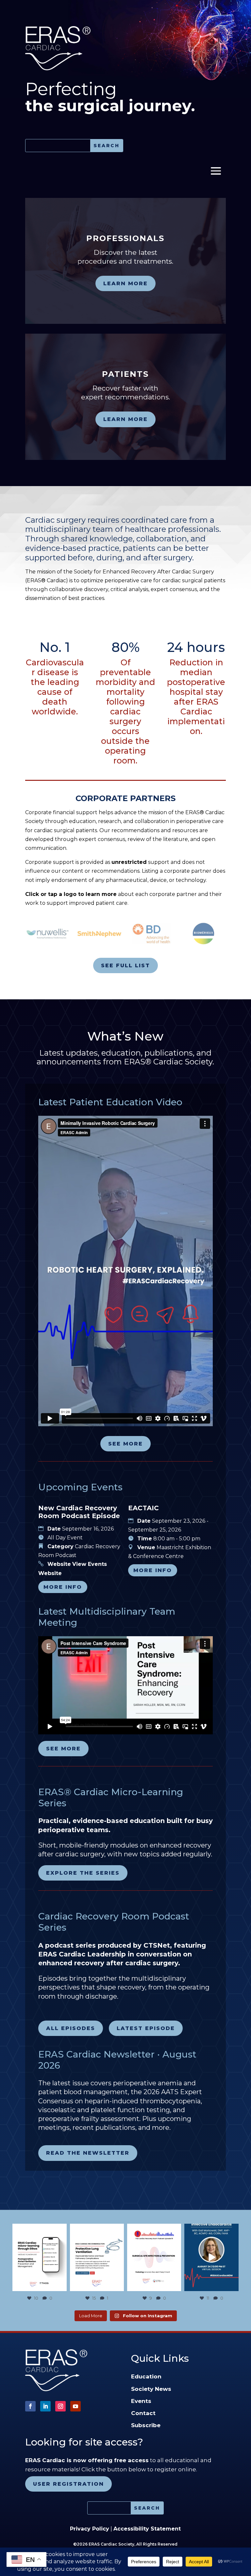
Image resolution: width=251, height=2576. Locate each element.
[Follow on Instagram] (60, 2406)
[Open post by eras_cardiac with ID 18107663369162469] (97, 2258)
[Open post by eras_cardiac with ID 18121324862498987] (39, 2258)
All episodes (71, 2028)
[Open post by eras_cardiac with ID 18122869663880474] (154, 2258)
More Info (63, 1587)
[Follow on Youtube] (75, 2406)
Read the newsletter (88, 2153)
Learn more (125, 283)
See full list (125, 965)
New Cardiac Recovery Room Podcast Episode (79, 1512)
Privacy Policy (90, 2529)
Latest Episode (146, 2028)
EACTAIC (143, 1508)
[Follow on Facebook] (30, 2406)
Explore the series (83, 1873)
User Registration (68, 2484)
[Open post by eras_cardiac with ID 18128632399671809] (211, 2258)
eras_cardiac (39, 2229)
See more (125, 1444)
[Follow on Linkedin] (45, 2406)
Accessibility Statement (147, 2529)
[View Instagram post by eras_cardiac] (61, 2285)
